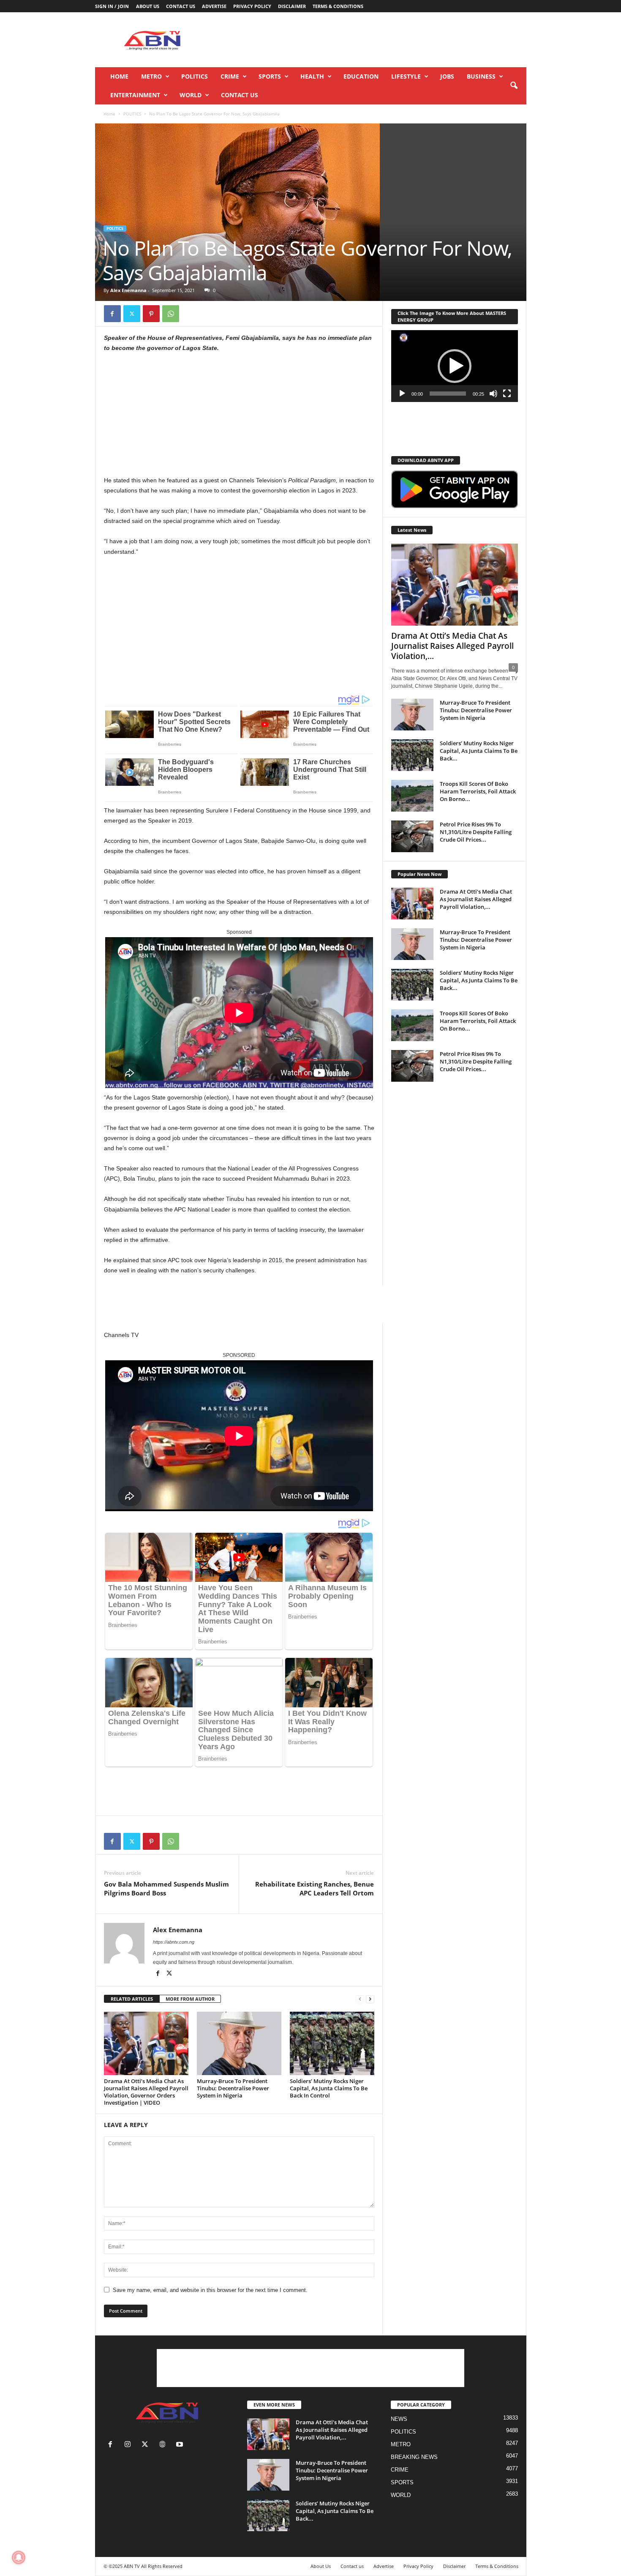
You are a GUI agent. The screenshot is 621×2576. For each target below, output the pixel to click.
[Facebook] (112, 314)
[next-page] (370, 1999)
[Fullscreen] (507, 394)
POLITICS (195, 76)
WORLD (191, 95)
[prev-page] (360, 1999)
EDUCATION (361, 76)
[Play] (402, 394)
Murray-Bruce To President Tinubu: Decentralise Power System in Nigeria (233, 2088)
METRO (151, 76)
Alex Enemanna (128, 290)
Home (119, 76)
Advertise (214, 6)
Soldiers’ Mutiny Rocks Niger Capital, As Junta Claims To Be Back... (479, 751)
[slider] (448, 394)
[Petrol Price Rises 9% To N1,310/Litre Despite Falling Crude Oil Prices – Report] (412, 836)
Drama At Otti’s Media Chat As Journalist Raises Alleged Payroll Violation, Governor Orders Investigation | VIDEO (146, 2092)
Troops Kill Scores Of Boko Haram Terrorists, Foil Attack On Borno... (478, 791)
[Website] (164, 2445)
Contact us (181, 6)
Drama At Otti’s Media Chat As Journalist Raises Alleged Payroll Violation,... (452, 646)
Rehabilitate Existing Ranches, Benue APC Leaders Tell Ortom (315, 1888)
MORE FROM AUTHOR (190, 1999)
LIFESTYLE (406, 76)
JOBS (447, 76)
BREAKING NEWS (414, 2457)
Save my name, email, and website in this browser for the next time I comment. (210, 2290)
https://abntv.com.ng (174, 1942)
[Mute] (493, 394)
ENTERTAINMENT (135, 95)
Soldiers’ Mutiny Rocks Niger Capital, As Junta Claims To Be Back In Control (329, 2088)
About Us (148, 6)
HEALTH (312, 76)
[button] (514, 86)
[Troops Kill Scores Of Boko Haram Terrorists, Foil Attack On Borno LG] (412, 796)
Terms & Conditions (338, 6)
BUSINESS (481, 76)
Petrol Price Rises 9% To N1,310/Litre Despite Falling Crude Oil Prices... (476, 832)
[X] (132, 314)
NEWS (399, 2419)
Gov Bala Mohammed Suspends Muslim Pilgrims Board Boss (166, 1888)
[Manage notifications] (19, 2557)
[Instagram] (129, 2445)
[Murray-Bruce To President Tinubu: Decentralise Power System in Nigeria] (239, 2043)
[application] (455, 366)
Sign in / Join (112, 6)
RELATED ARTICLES (132, 1999)
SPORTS (270, 76)
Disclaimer (292, 6)
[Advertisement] (373, 40)
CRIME (230, 76)
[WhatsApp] (171, 314)
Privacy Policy (252, 6)
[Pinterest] (151, 314)
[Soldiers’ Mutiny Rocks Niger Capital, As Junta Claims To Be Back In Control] (332, 2043)
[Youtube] (181, 2445)
